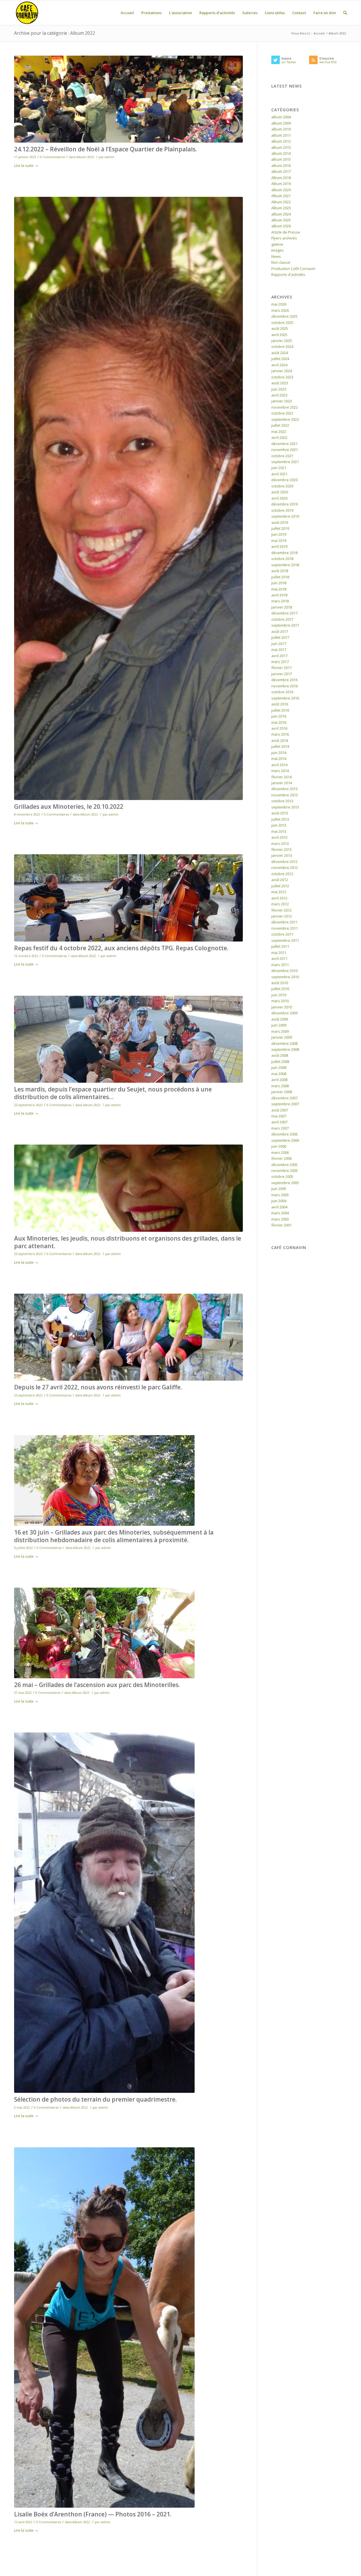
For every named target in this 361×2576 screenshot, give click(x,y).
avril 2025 (279, 335)
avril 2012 (279, 898)
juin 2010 (279, 995)
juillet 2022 (280, 425)
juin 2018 (279, 583)
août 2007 (280, 1110)
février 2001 (281, 1225)
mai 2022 (279, 431)
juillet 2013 (280, 819)
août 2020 (280, 492)
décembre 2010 (284, 971)
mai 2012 (279, 892)
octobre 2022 (282, 413)
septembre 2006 (285, 1140)
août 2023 (280, 383)
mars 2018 (280, 601)
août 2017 (280, 631)
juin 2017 (279, 644)
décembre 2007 (284, 1098)
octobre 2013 (282, 801)
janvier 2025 (282, 341)
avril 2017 (279, 656)
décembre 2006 (284, 1134)
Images (278, 250)
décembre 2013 (284, 789)
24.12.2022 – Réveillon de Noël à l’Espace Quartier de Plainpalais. (105, 149)
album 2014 (281, 153)
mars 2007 (280, 1128)
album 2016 (281, 165)
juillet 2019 (280, 528)
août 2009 (280, 1019)
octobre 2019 (282, 510)
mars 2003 (280, 1219)
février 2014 (281, 777)
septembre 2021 (285, 462)
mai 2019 (279, 541)
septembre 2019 (285, 516)
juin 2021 (279, 468)
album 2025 (281, 220)
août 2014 (280, 740)
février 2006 (281, 1158)
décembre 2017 (284, 613)
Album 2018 (281, 178)
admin (109, 157)
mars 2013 (280, 844)
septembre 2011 (285, 940)
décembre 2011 (284, 922)
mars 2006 (280, 1152)
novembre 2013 (285, 795)
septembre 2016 (285, 698)
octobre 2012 (282, 874)
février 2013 (281, 849)
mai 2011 (279, 953)
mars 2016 (280, 734)
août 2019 (280, 522)
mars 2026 (280, 310)
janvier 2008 (282, 1092)
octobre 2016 (282, 692)
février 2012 (281, 910)
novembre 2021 (285, 450)
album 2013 (281, 147)
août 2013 (280, 813)
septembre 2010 (285, 977)
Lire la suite (26, 165)
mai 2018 (279, 589)
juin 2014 (279, 753)
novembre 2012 (285, 868)
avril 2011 (279, 958)
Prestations (151, 13)
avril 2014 (279, 765)
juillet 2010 (280, 989)
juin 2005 (279, 1189)
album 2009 (281, 123)
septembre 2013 (285, 807)
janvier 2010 (282, 1007)
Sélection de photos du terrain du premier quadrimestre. (95, 2099)
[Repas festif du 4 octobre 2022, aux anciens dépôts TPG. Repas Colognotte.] (128, 898)
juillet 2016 (280, 710)
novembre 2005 (285, 1171)
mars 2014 (280, 771)
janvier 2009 (282, 1037)
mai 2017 (279, 650)
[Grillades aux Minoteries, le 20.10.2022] (128, 498)
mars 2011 (280, 965)
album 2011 (281, 135)
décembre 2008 (284, 1043)
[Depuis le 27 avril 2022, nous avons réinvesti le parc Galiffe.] (128, 1337)
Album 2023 (281, 208)
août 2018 (280, 571)
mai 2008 (279, 1074)
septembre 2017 (285, 625)
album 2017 (281, 171)
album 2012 (281, 141)
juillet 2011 (280, 946)
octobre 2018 (282, 559)
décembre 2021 (284, 444)
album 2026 (281, 226)
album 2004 (281, 117)
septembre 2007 (285, 1104)
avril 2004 (279, 1207)
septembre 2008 (285, 1049)
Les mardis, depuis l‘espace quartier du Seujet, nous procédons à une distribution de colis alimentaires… (113, 1093)
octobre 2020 (282, 486)
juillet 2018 (280, 577)
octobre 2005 (282, 1176)
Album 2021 (281, 196)
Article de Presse (286, 232)
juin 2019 (279, 534)
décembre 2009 (284, 1013)
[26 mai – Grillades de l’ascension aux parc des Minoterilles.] (128, 1633)
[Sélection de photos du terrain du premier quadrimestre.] (128, 1913)
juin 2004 (279, 1201)
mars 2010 (280, 1001)
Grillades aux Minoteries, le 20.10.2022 (69, 807)
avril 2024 (279, 365)
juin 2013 (279, 825)
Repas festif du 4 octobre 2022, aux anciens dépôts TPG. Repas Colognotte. (121, 948)
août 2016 (280, 704)
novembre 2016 (285, 686)
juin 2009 (279, 1025)
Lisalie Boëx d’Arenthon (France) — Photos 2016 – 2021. (93, 2514)
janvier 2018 (282, 607)
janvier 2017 (282, 674)
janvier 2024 (282, 371)
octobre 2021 (282, 456)
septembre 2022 (285, 419)
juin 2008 (279, 1067)
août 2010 (280, 983)
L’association (180, 13)
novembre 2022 (285, 407)
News (276, 256)
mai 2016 (279, 722)
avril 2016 (279, 728)
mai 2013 (279, 831)
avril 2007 (279, 1122)
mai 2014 (279, 759)
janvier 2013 (282, 855)
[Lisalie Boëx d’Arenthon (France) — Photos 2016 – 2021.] (128, 2327)
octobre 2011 (282, 934)
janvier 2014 (282, 783)
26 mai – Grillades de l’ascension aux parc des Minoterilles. (97, 1685)
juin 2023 (279, 389)
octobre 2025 (282, 322)
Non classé (281, 262)
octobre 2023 (282, 377)
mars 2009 (280, 1031)
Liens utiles (275, 13)
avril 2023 (279, 395)
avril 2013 (279, 837)
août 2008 (280, 1055)
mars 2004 (280, 1213)
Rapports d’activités (217, 13)
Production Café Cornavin (293, 269)
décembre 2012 (284, 862)
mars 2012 (280, 904)
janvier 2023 (282, 401)
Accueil (127, 13)
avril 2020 (279, 498)
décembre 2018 (284, 553)
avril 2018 (279, 595)
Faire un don (325, 13)
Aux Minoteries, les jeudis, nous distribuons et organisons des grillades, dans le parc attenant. (128, 1242)
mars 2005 (280, 1195)
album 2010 (281, 129)
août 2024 (280, 353)
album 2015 (281, 159)
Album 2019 (281, 184)
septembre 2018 (285, 565)
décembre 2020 (284, 480)
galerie (277, 244)
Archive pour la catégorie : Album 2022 (55, 33)
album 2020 (281, 190)
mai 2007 (279, 1116)
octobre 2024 (282, 346)
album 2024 (281, 214)
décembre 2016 (284, 680)
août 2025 (280, 328)
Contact (299, 13)
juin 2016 (279, 716)
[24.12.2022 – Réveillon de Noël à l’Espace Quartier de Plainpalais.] (128, 99)
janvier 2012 (282, 916)
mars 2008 (280, 1086)
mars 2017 (280, 662)
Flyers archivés (284, 238)
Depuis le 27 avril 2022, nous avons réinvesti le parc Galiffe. (98, 1387)
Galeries (250, 13)
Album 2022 (85, 157)
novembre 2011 (285, 928)
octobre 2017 (282, 619)
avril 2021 (279, 474)
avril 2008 (279, 1080)
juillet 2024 (280, 359)
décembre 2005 (284, 1165)
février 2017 (281, 668)
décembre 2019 (284, 504)
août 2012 (280, 880)
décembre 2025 (284, 316)
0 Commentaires (52, 157)
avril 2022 (279, 437)
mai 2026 (279, 304)
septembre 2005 (285, 1183)
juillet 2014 (280, 746)
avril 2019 (279, 546)
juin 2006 (279, 1146)
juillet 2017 (280, 637)
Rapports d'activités (288, 274)
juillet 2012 (280, 886)
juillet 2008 (280, 1062)
